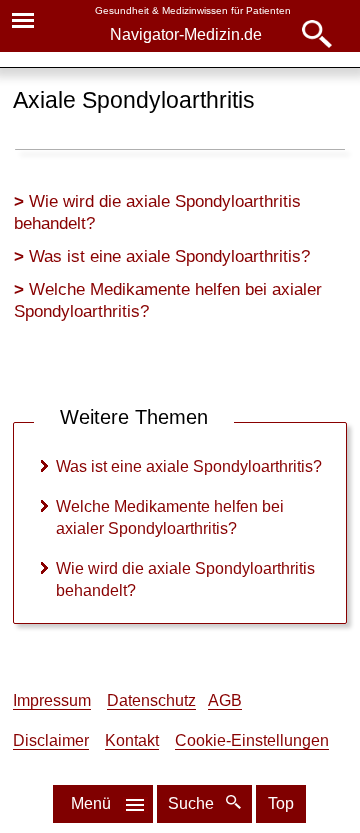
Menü (91, 803)
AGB (225, 700)
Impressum (52, 700)
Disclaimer (51, 740)
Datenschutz (151, 700)
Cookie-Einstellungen (252, 740)
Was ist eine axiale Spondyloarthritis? (169, 256)
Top (281, 803)
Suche (193, 803)
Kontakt (132, 740)
